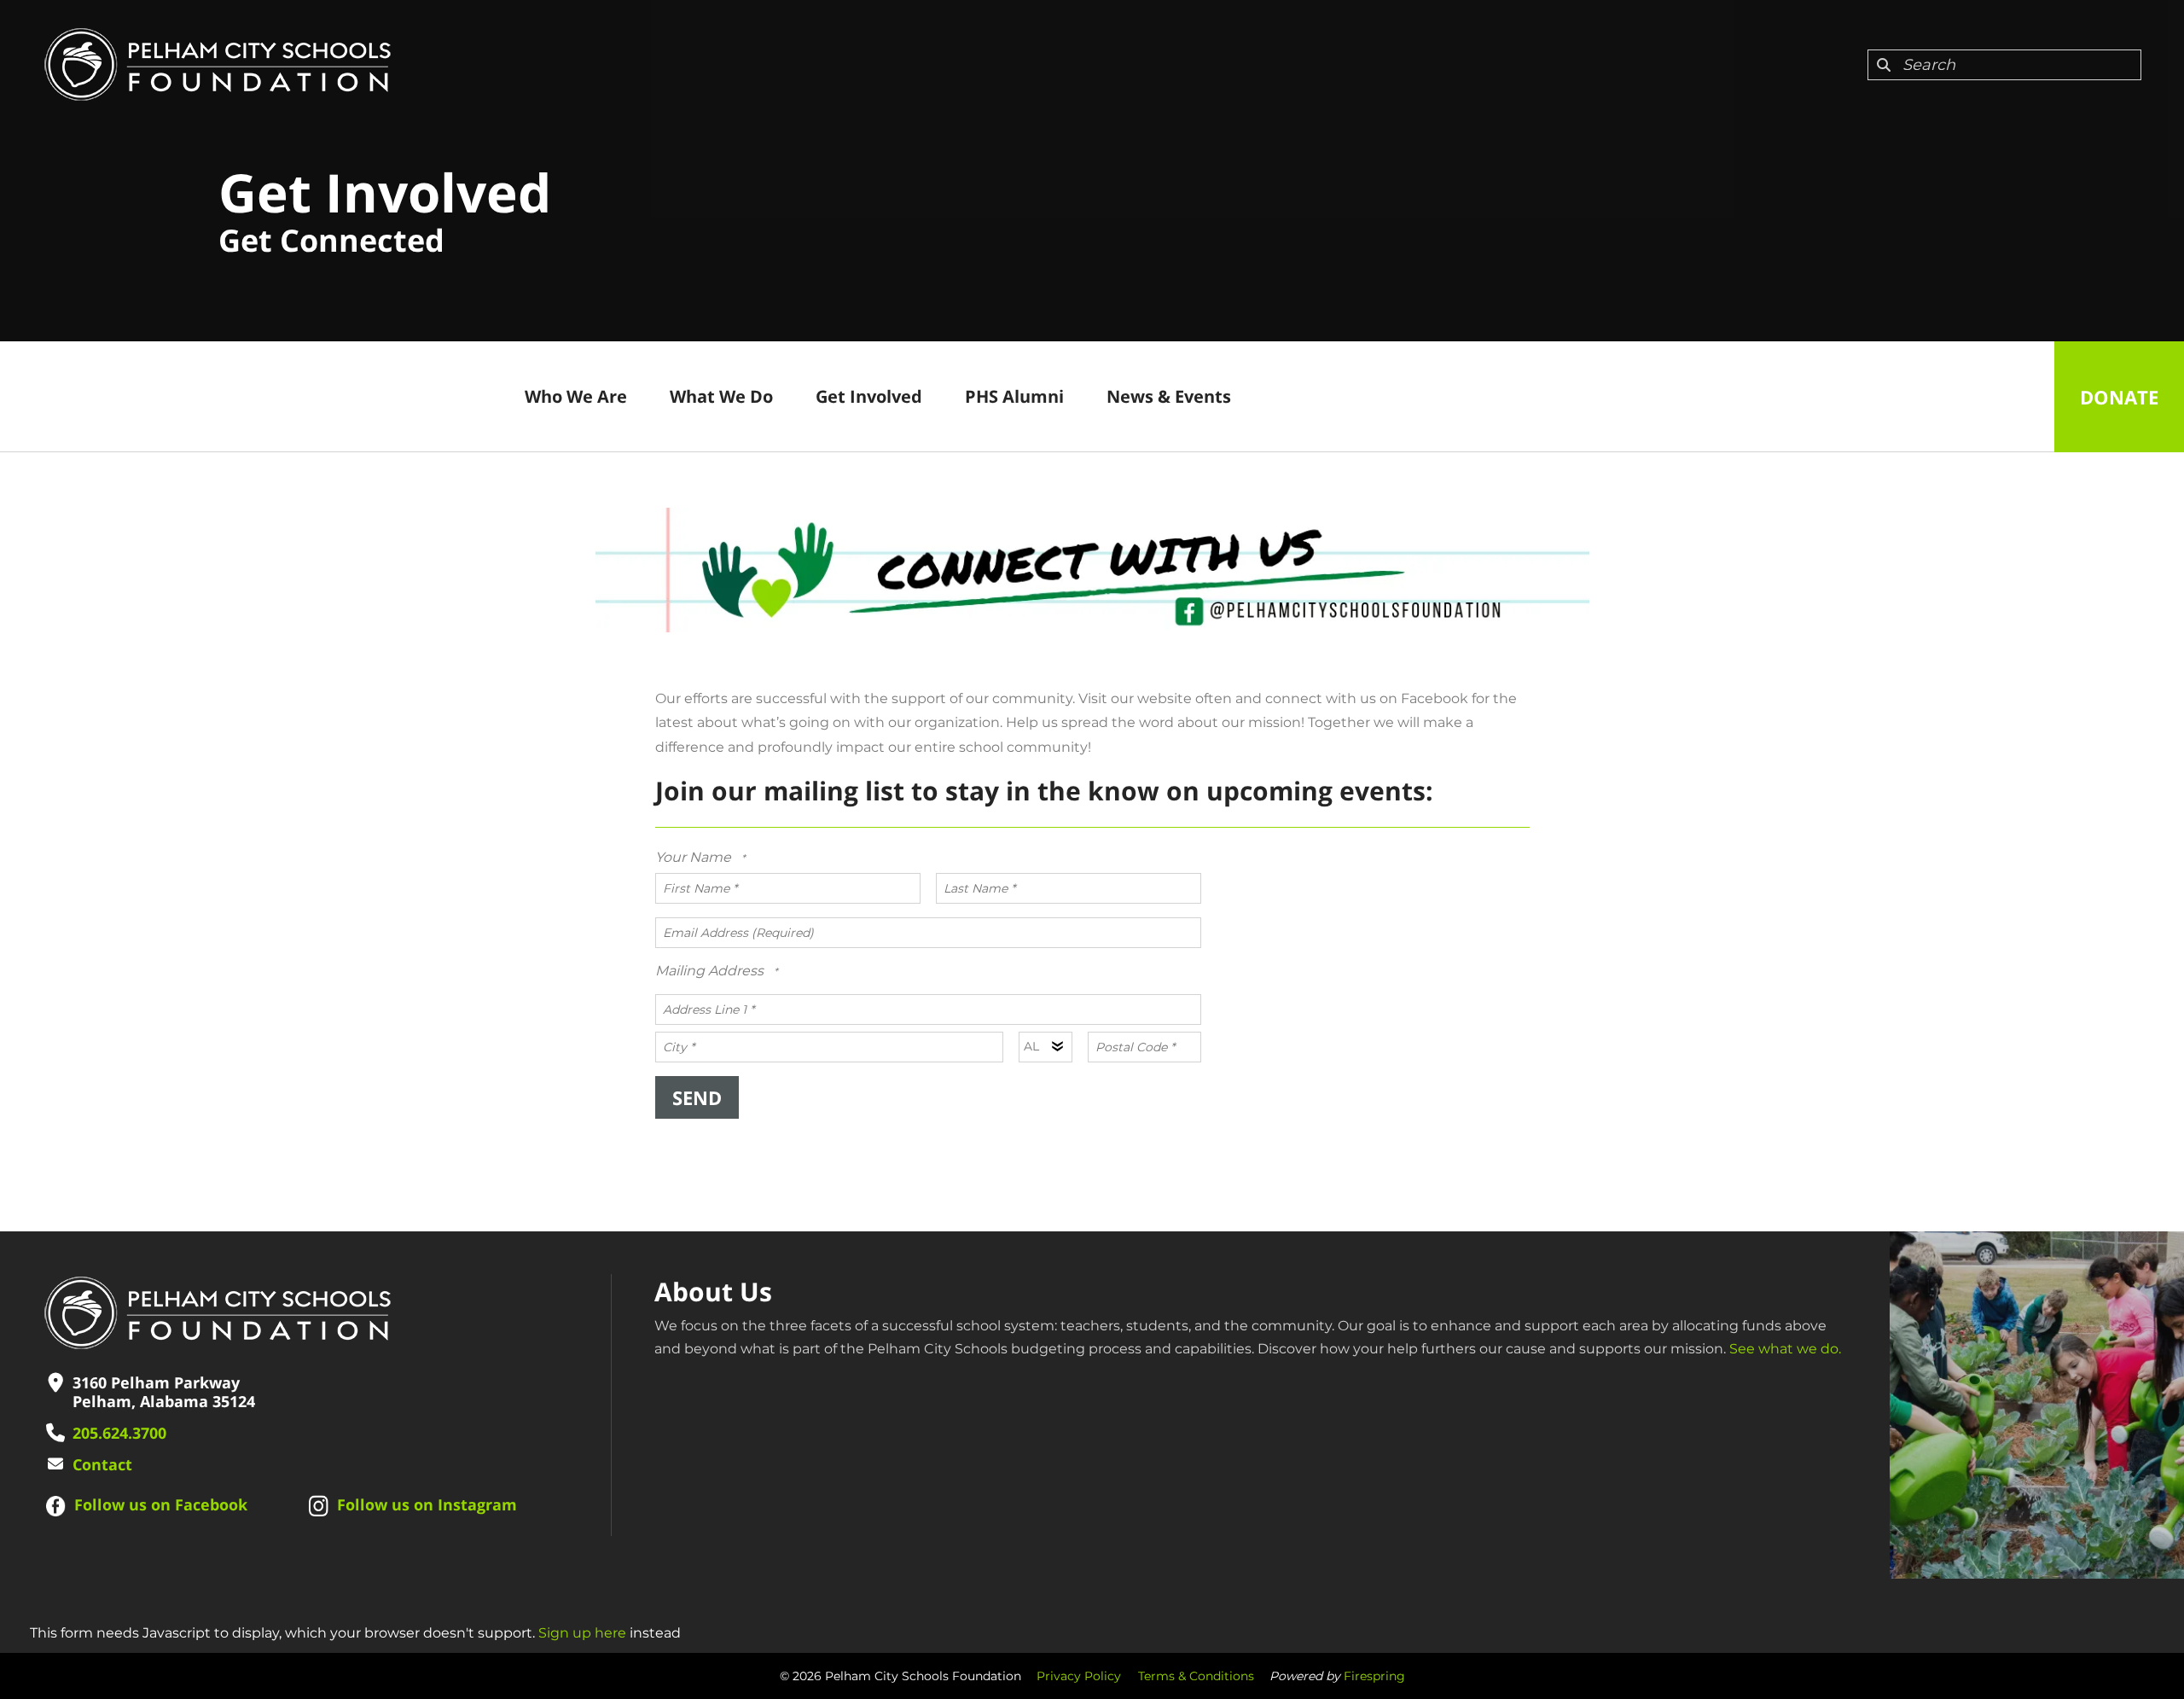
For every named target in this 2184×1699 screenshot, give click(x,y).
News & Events (1169, 396)
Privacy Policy (1079, 1676)
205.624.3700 (119, 1433)
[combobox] (2004, 65)
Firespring (1374, 1676)
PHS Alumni (1014, 396)
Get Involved (869, 396)
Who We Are (576, 396)
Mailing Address (711, 971)
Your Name (695, 857)
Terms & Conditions (1196, 1676)
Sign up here (582, 1633)
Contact (102, 1464)
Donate (2119, 397)
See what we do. (1785, 1349)
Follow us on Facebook (161, 1504)
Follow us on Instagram (427, 1504)
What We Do (721, 396)
